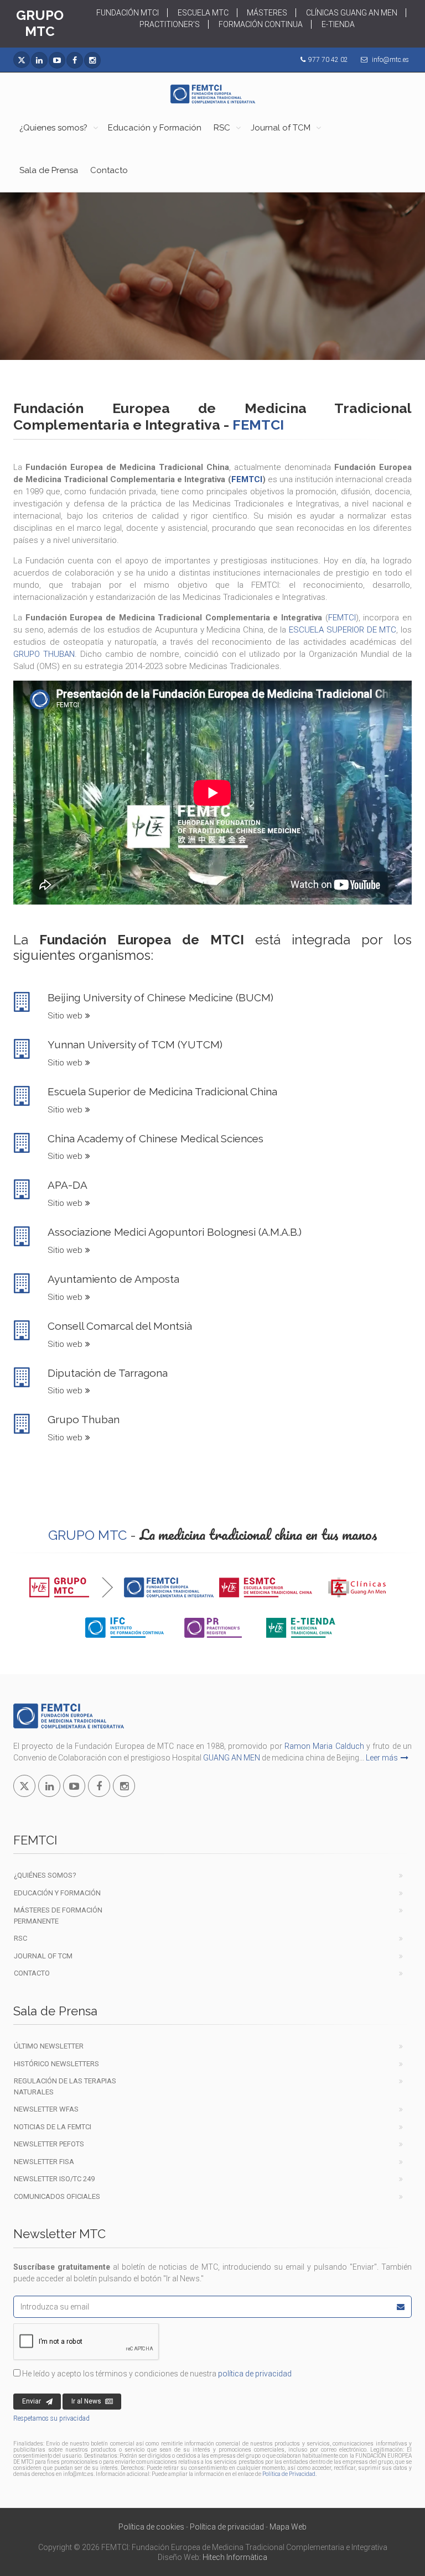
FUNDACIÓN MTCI (128, 13)
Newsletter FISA (44, 2162)
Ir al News (86, 2401)
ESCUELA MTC (203, 13)
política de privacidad (255, 2374)
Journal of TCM (281, 128)
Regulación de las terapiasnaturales (65, 2086)
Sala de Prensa (49, 170)
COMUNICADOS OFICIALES (57, 2196)
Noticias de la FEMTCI (53, 2127)
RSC (222, 128)
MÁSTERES (267, 13)
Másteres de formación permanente (58, 1916)
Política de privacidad (227, 2527)
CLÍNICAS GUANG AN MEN (352, 13)
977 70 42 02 (328, 60)
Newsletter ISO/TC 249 (54, 2179)
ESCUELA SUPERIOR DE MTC (343, 630)
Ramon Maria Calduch (324, 1746)
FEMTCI (247, 479)
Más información (206, 320)
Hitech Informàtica (235, 2557)
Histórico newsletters (56, 2064)
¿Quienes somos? (53, 128)
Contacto (109, 170)
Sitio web (65, 1016)
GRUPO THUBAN (44, 654)
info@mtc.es (390, 60)
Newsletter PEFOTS (49, 2144)
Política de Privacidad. (289, 2474)
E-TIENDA (338, 24)
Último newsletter (49, 2046)
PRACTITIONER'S (170, 24)
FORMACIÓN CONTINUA (261, 24)
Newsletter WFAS (46, 2109)
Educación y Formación (155, 128)
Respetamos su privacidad (51, 2418)
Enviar (32, 2401)
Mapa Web (288, 2527)
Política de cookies (151, 2527)
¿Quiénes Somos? (45, 1875)
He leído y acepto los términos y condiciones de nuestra (156, 2374)
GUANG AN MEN (232, 1758)
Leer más (382, 1758)
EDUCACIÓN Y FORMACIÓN (57, 1893)
